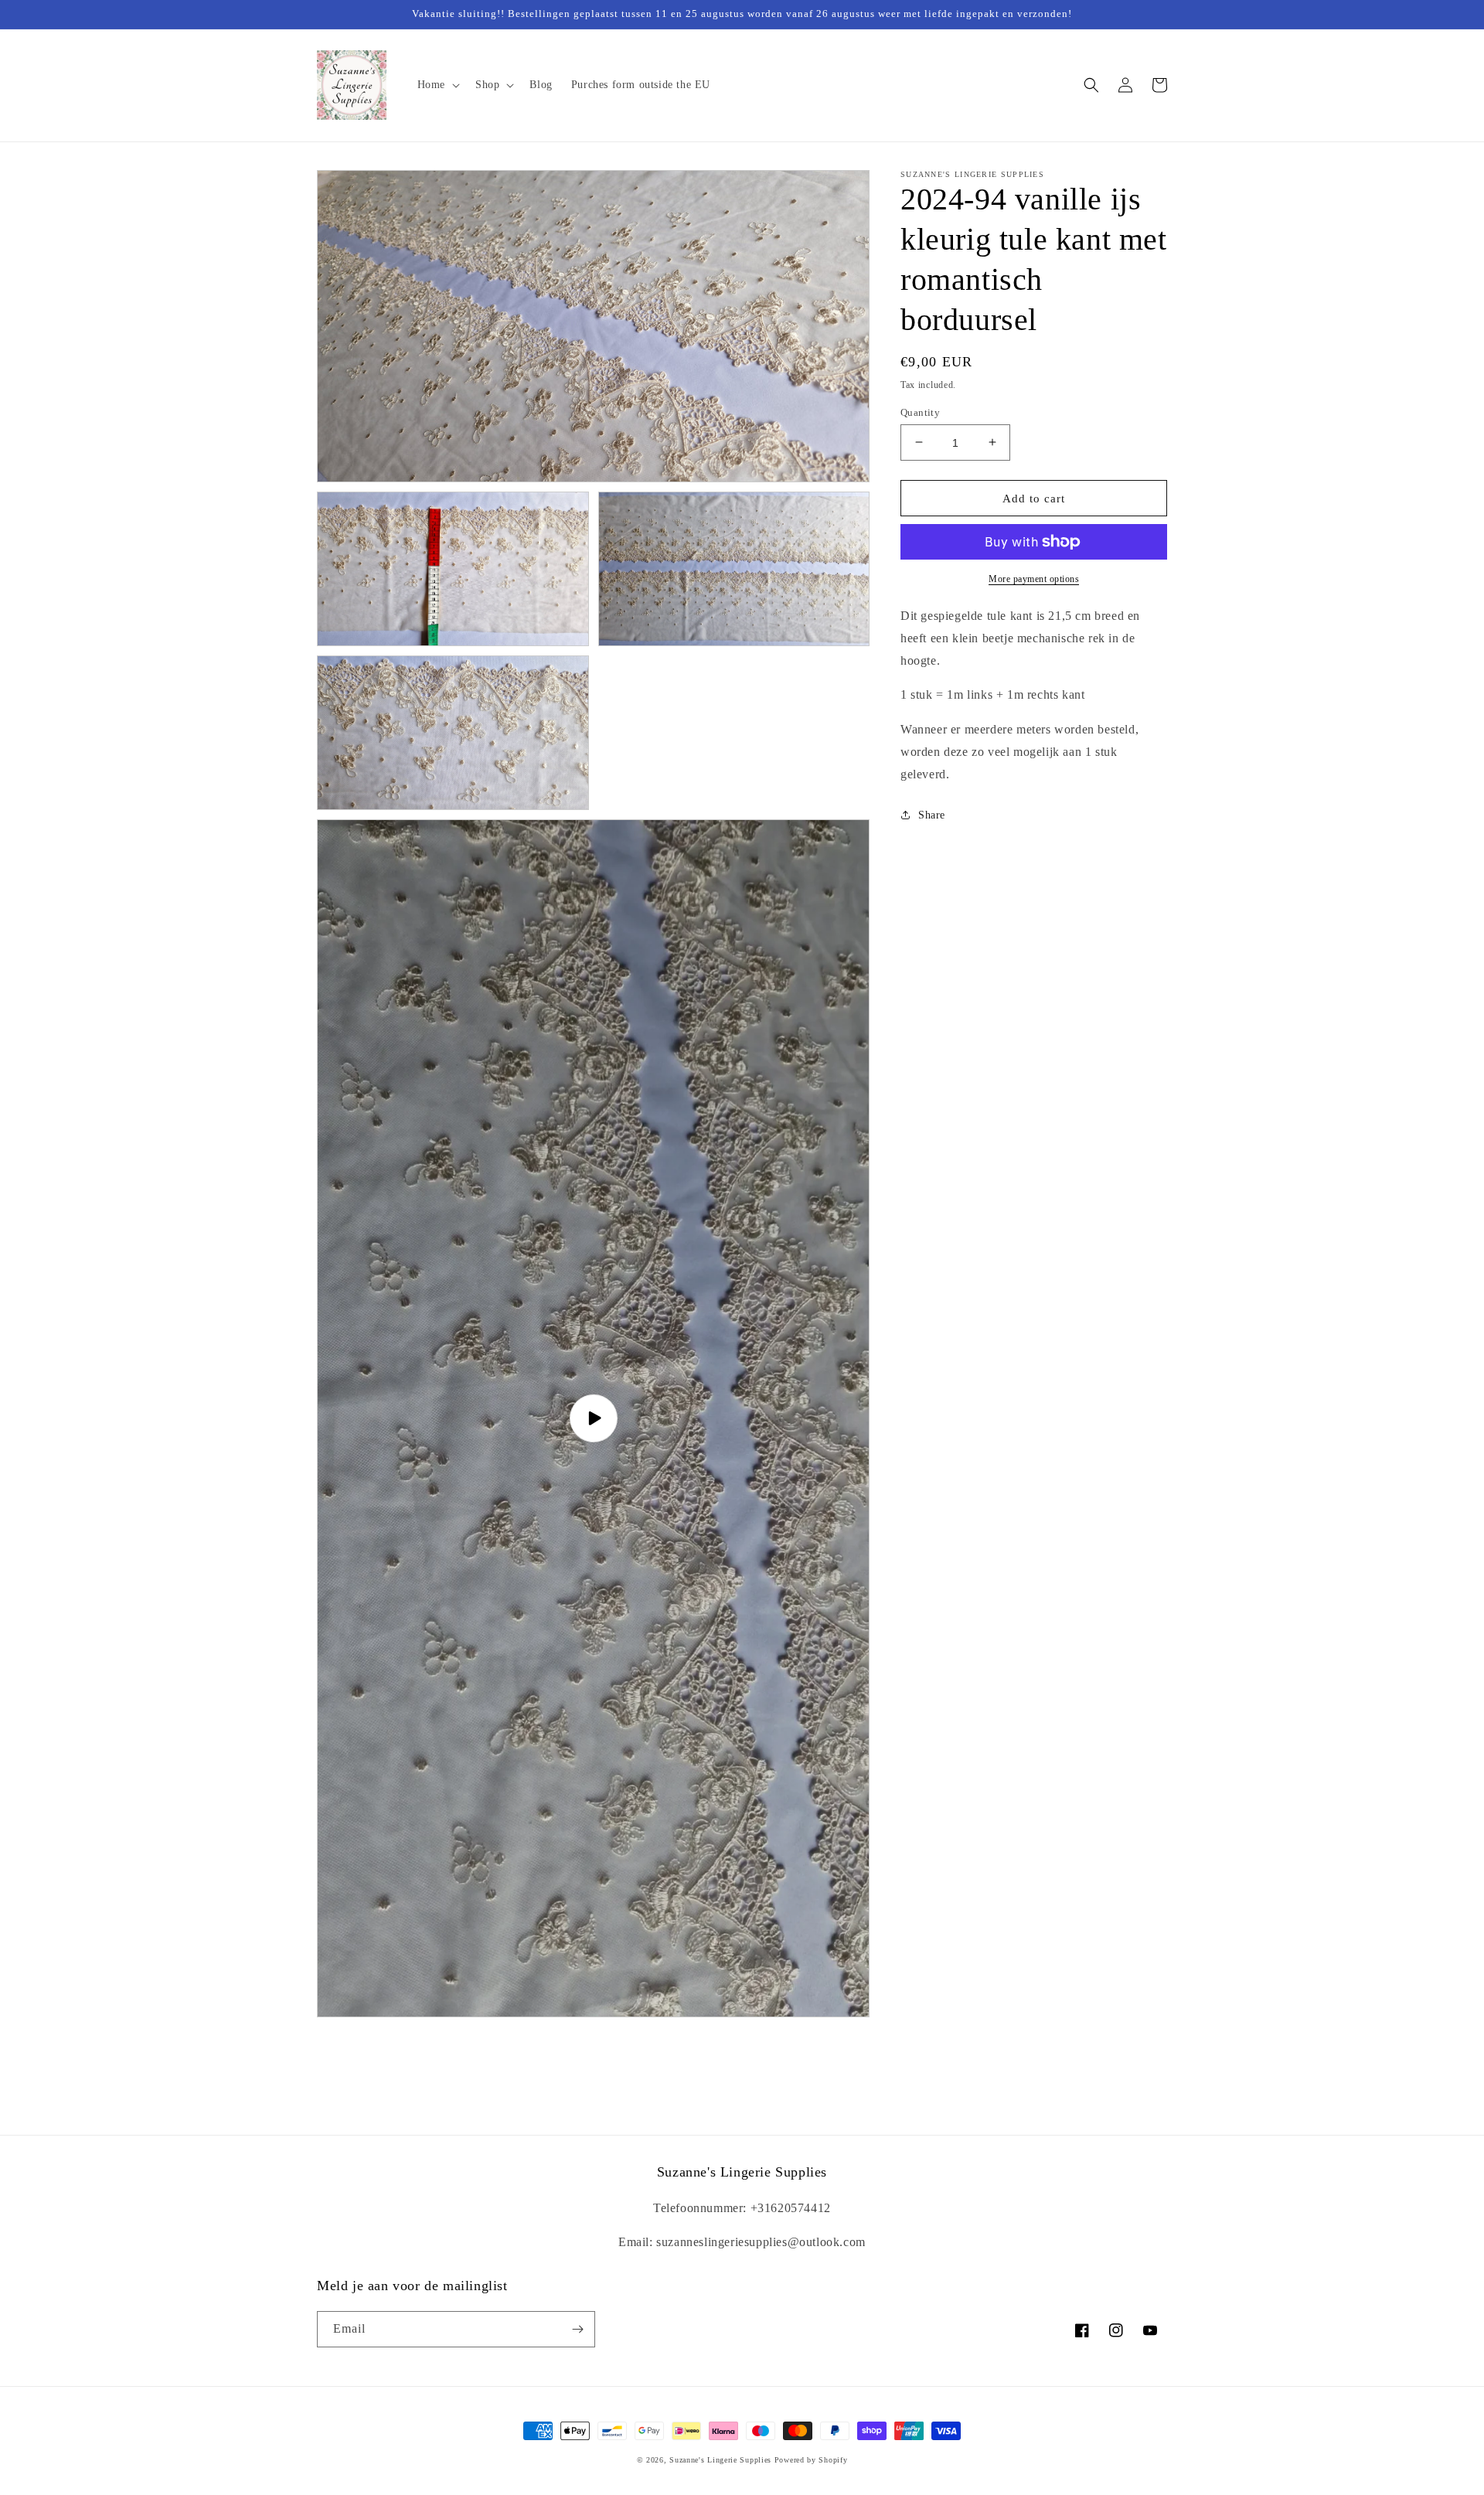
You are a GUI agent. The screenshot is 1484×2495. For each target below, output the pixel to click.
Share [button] (932, 814)
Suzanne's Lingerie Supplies (720, 2460)
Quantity (920, 412)
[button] (437, 85)
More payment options (1034, 579)
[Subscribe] (577, 2329)
